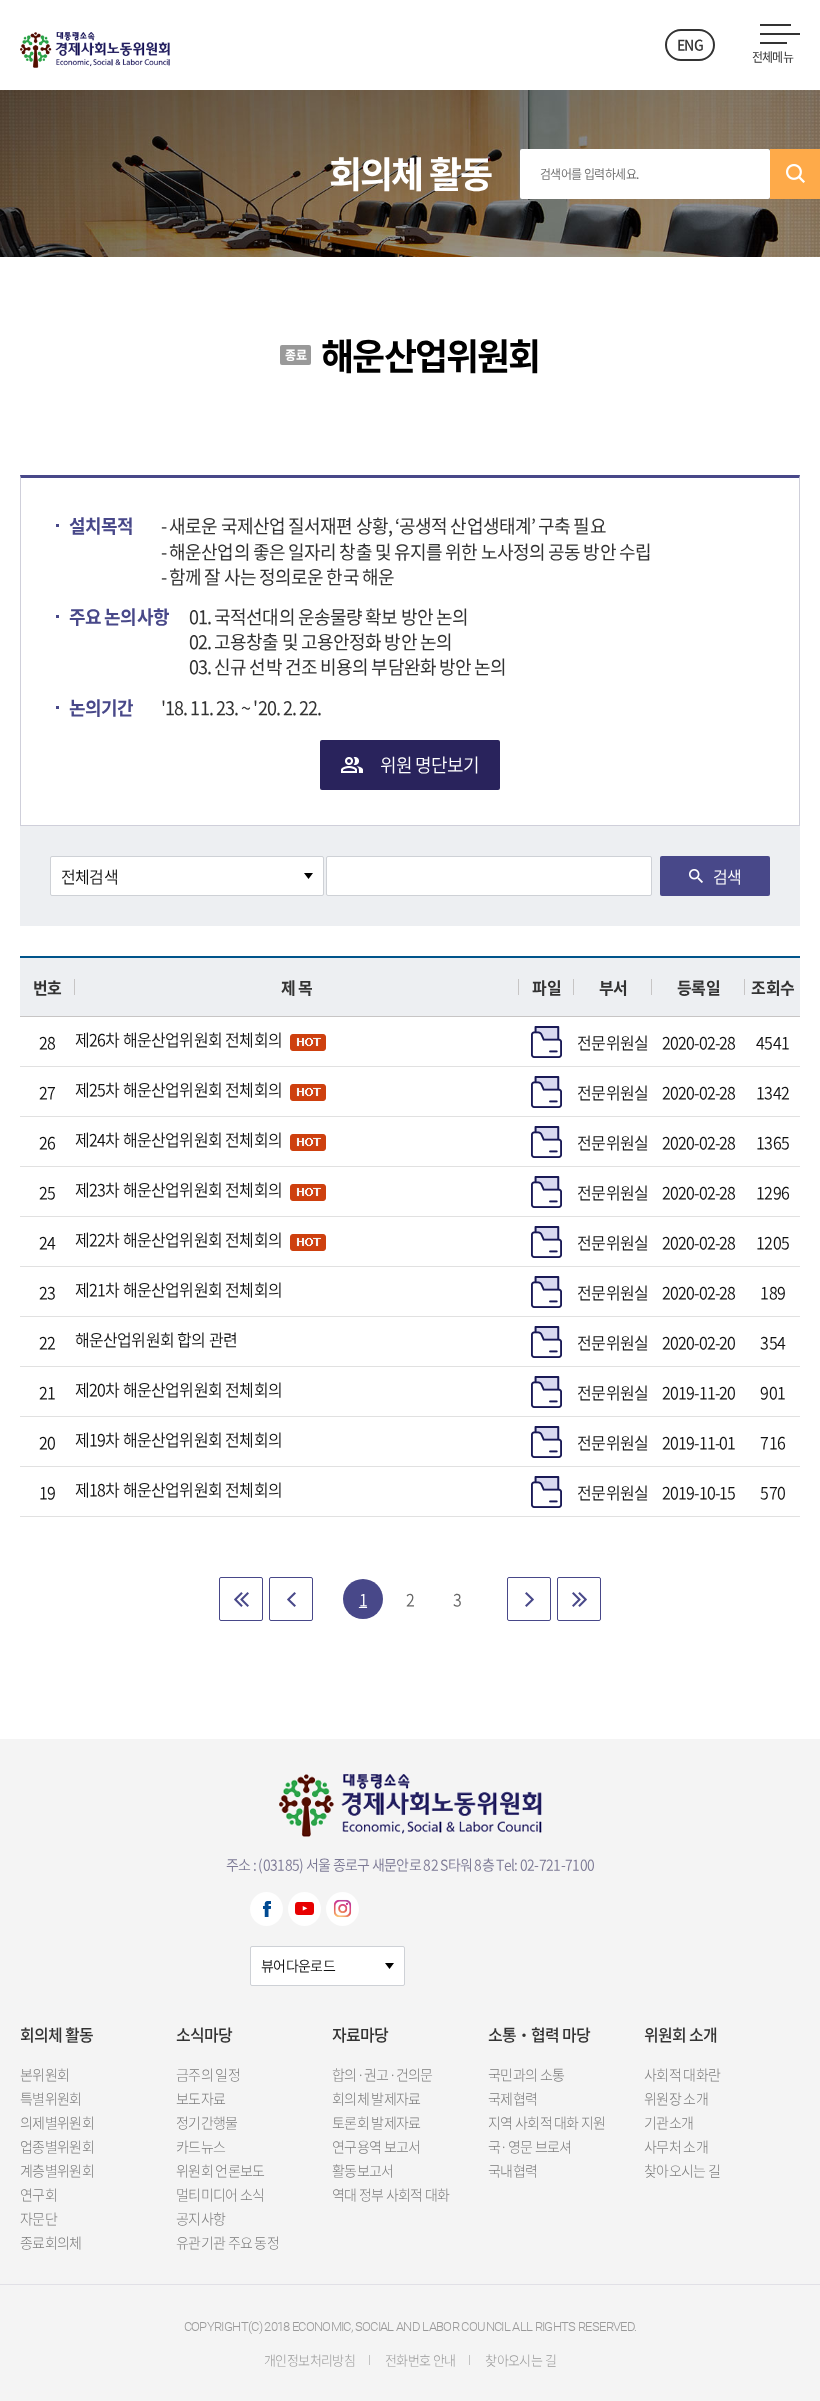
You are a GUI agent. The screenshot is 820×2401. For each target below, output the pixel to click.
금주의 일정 (208, 2074)
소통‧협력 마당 (539, 2034)
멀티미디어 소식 (220, 2194)
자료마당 (360, 2034)
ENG (690, 44)
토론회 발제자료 (376, 2122)
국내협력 (512, 2170)
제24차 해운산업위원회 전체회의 (178, 1139)
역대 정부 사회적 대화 (391, 2194)
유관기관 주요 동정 (227, 2242)
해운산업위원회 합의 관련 (156, 1339)
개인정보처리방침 (309, 2359)
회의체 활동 (56, 2034)
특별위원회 (51, 2098)
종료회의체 (51, 2242)
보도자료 (200, 2098)
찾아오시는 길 (682, 2170)
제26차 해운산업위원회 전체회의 (178, 1039)
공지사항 (200, 2218)
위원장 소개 (676, 2098)
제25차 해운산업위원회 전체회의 (178, 1089)
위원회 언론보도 (220, 2170)
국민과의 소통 (526, 2074)
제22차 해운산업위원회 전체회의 (178, 1239)
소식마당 (204, 2034)
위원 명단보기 (430, 764)
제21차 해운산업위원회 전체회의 (178, 1289)
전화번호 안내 (420, 2359)
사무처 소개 (676, 2146)
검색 (795, 174)
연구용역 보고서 (376, 2146)
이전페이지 (291, 1599)
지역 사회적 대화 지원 (547, 2122)
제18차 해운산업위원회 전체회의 (178, 1489)
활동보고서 (363, 2170)
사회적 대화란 (682, 2074)
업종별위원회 (57, 2146)
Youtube (304, 1909)
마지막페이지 (579, 1599)
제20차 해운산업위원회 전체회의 (178, 1389)
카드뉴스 (200, 2146)
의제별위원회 (57, 2122)
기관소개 (668, 2122)
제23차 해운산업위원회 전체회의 (178, 1189)
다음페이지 (529, 1599)
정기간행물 (207, 2122)
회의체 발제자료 (376, 2098)
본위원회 (44, 2074)
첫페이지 (241, 1599)
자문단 (38, 2218)
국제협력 (512, 2098)
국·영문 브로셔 (529, 2146)
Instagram (342, 1909)
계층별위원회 (57, 2170)
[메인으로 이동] (95, 45)
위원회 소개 (680, 2034)
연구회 (38, 2194)
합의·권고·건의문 (382, 2074)
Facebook (266, 1909)
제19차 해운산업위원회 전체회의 (178, 1439)
